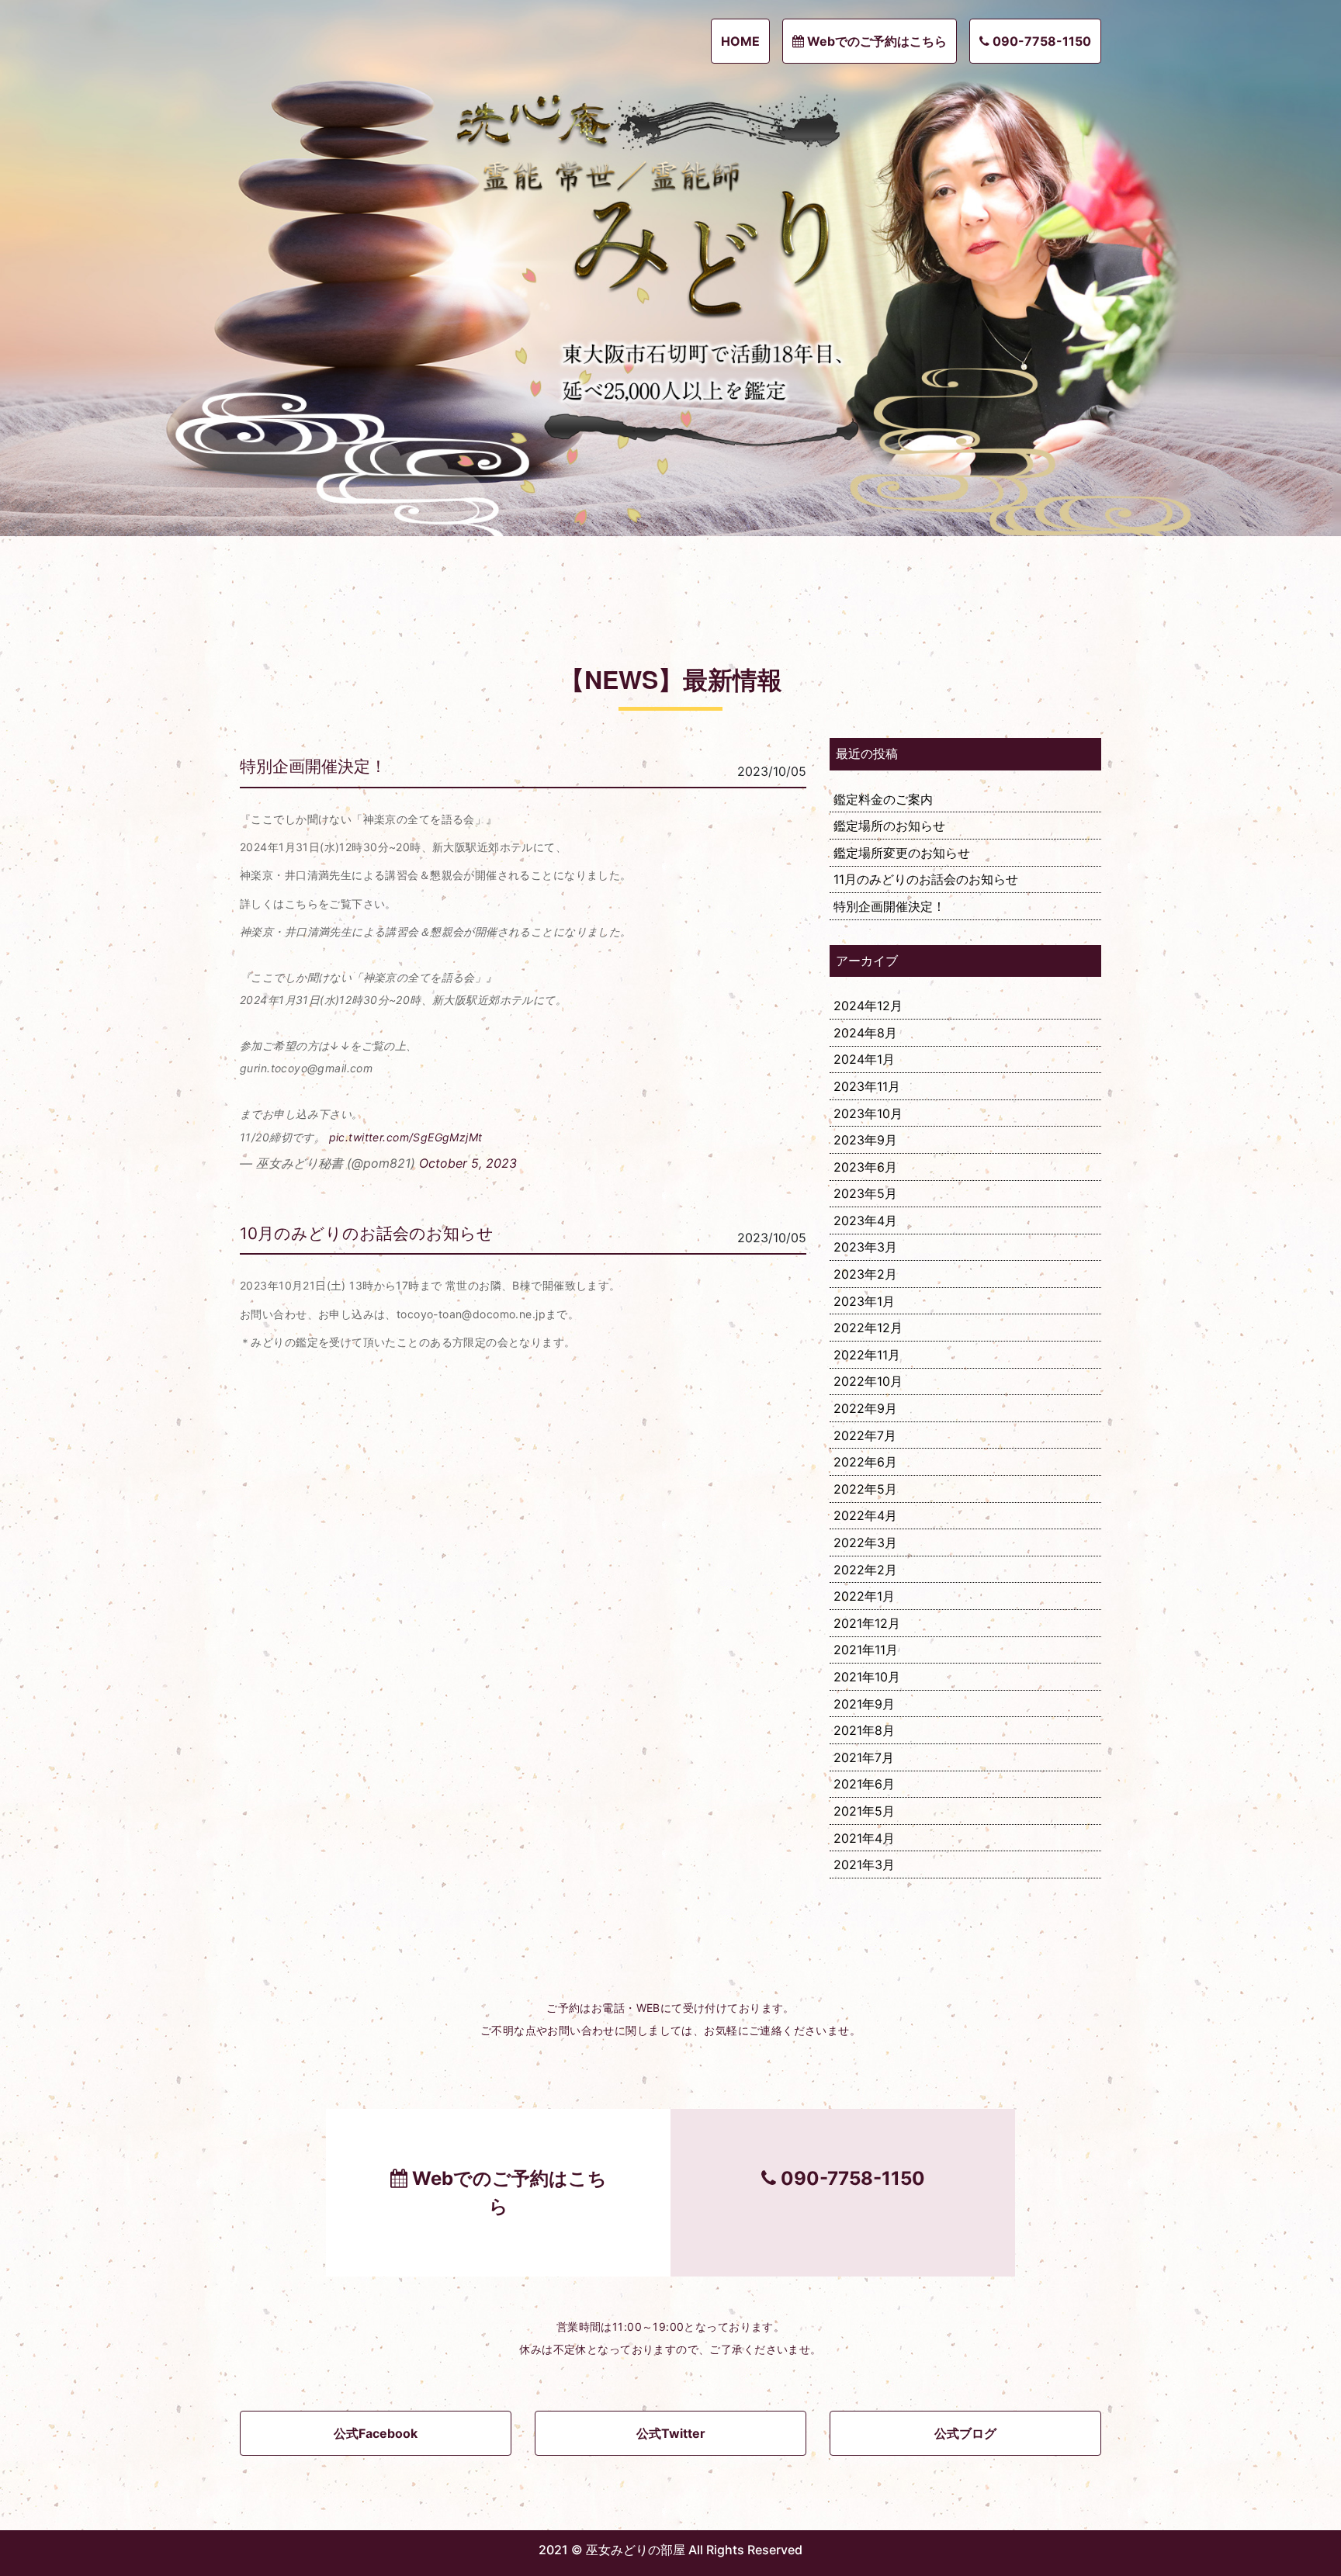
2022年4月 (865, 1515)
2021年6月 (864, 1784)
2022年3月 (865, 1542)
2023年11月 (867, 1086)
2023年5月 (865, 1193)
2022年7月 (865, 1435)
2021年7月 (864, 1757)
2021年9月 (864, 1704)
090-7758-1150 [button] (1040, 41)
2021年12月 (867, 1623)
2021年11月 (866, 1650)
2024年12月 (868, 1006)
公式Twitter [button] (671, 2433)
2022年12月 (868, 1328)
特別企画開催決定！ (313, 766)
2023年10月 (868, 1113)
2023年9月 (865, 1140)
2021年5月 (864, 1811)
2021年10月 (867, 1677)
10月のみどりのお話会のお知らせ (367, 1233)
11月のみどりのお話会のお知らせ (926, 879)
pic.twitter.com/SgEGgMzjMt (406, 1137)
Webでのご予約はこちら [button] (875, 41)
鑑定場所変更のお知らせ (902, 853)
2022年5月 (865, 1489)
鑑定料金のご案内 (883, 799)
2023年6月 (865, 1167)
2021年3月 (864, 1864)
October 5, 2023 (468, 1163)
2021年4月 (864, 1838)
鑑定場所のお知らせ (889, 826)
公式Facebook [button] (376, 2433)
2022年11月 (867, 1355)
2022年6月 (865, 1462)
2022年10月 (868, 1381)
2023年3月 (865, 1247)
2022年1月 (864, 1596)
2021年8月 (864, 1730)
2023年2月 (865, 1274)
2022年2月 (865, 1570)
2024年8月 (865, 1033)
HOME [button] (740, 41)
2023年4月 (865, 1220)
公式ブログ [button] (965, 2433)
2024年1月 (864, 1059)
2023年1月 (864, 1301)
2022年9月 (865, 1408)
